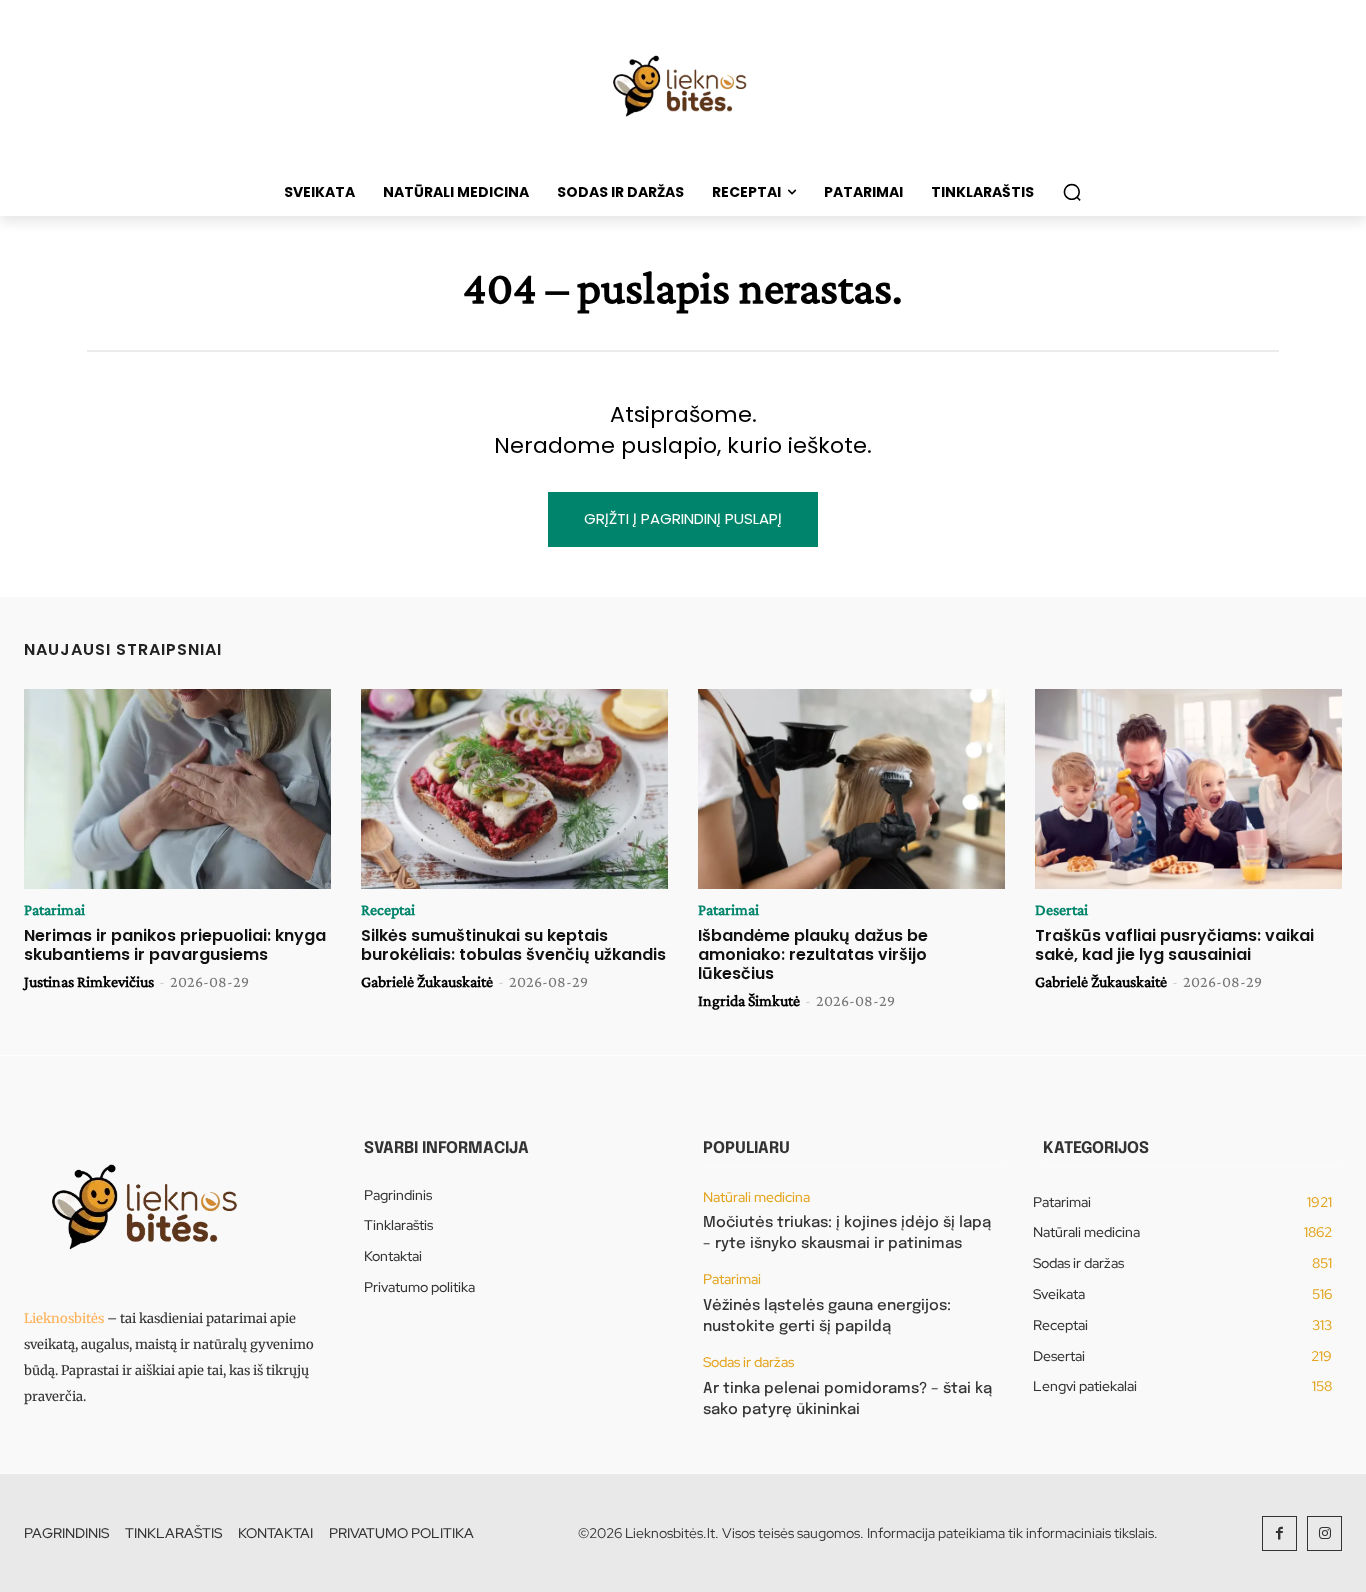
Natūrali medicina (756, 1197)
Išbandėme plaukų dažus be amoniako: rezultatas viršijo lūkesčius (813, 954)
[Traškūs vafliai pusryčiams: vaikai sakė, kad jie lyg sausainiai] (1188, 789)
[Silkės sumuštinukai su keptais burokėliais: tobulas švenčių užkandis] (514, 789)
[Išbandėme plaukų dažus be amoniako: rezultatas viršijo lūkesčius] (851, 789)
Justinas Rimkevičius (89, 981)
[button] (1072, 192)
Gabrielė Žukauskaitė (427, 981)
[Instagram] (1324, 1533)
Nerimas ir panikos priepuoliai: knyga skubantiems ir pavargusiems (175, 945)
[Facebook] (1279, 1533)
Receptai (388, 910)
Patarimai (54, 910)
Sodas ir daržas (748, 1362)
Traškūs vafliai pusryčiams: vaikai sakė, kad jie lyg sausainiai (1174, 945)
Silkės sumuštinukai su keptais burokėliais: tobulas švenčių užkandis (513, 945)
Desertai (1061, 910)
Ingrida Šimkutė (749, 1000)
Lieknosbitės (64, 1318)
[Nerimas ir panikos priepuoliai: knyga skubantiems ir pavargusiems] (177, 789)
